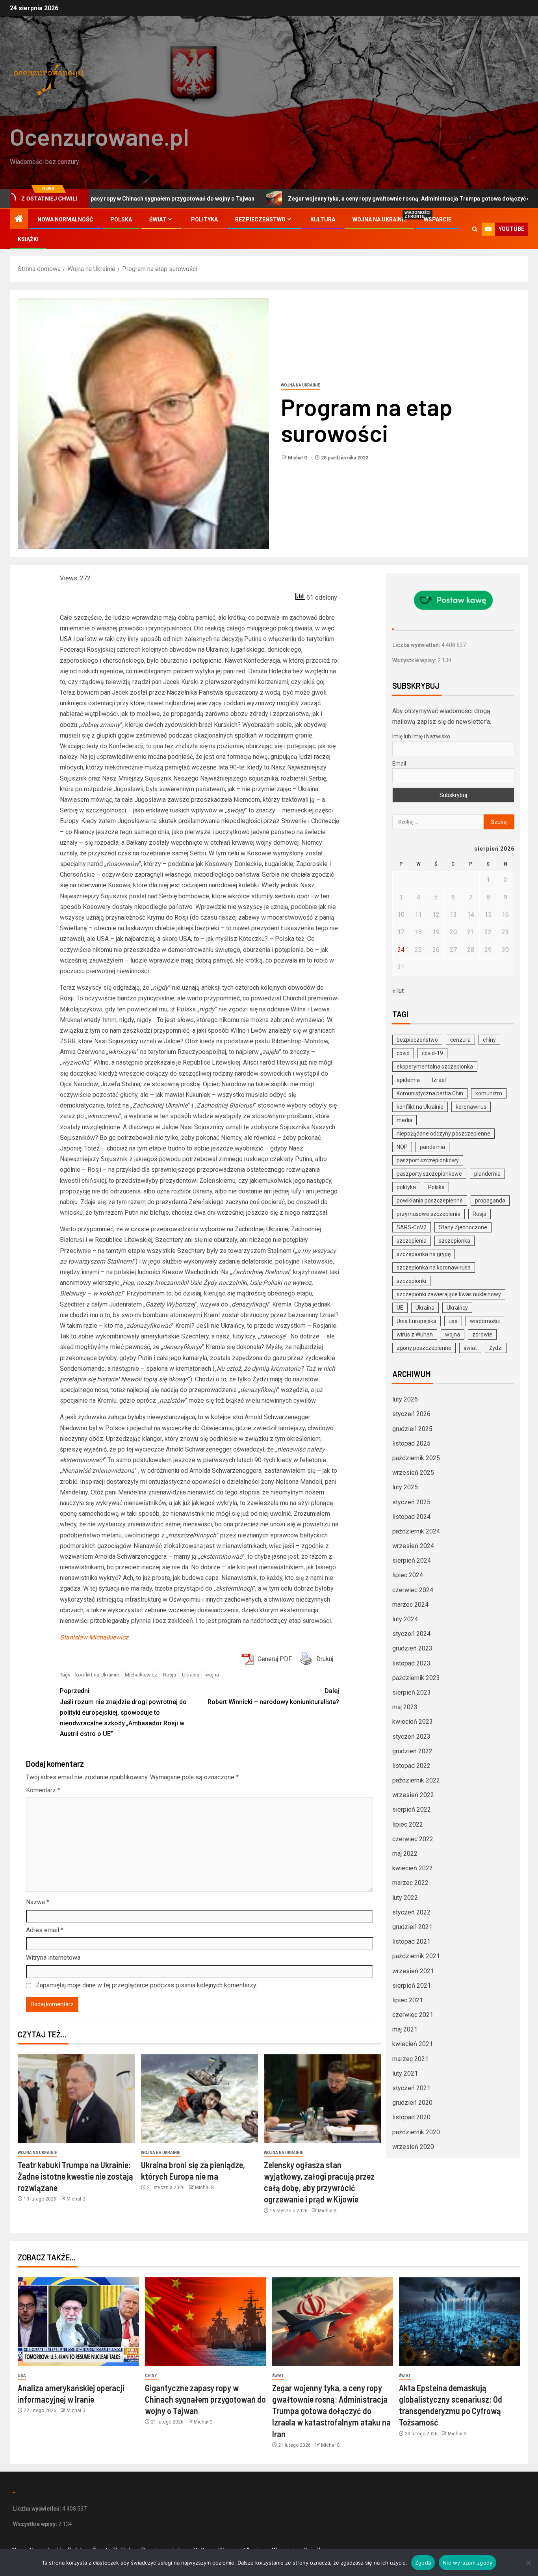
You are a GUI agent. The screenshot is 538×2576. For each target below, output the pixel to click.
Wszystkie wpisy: (415, 660)
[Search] (475, 229)
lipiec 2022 (408, 1824)
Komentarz (43, 1790)
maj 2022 (405, 1854)
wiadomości (485, 1321)
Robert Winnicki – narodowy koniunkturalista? (273, 1696)
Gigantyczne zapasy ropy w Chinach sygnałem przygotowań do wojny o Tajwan (205, 2399)
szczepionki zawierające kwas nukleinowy (449, 1294)
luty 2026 (405, 1399)
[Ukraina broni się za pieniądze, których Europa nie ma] (200, 2099)
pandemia (432, 1147)
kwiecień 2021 (413, 2044)
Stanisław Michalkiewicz (94, 1637)
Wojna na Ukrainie (379, 219)
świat (470, 1348)
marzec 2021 (410, 2059)
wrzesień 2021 (413, 1971)
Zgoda (423, 2563)
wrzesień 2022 (413, 1795)
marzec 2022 (410, 1883)
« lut (398, 991)
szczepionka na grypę (424, 1254)
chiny (489, 1040)
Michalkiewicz (141, 1675)
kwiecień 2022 (413, 1868)
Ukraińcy (457, 1308)
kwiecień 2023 (413, 1722)
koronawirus (471, 1107)
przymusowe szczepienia (429, 1214)
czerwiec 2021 (413, 2015)
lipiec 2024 (408, 1575)
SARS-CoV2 (412, 1227)
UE (400, 1308)
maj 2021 (405, 2029)
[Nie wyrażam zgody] (528, 2563)
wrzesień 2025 (413, 1473)
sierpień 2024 (412, 1560)
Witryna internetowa (53, 1958)
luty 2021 (405, 2073)
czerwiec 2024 (413, 1590)
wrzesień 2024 (413, 1546)
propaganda (490, 1201)
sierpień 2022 (412, 1809)
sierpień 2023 (412, 1692)
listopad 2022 (411, 1766)
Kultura (323, 219)
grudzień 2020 (412, 2103)
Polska (121, 219)
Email (399, 764)
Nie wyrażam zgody (468, 2563)
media (404, 1120)
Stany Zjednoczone (463, 1227)
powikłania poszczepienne (430, 1201)
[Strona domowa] (19, 219)
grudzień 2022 (412, 1751)
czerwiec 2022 (413, 1839)
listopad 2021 (411, 1941)
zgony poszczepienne (424, 1348)
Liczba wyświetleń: (417, 645)
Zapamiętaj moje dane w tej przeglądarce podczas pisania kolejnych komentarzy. (147, 1985)
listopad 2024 (411, 1517)
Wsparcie (438, 219)
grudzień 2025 (412, 1429)
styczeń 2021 (411, 2088)
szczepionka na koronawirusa (434, 1268)
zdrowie (482, 1334)
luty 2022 (405, 1898)
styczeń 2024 (411, 1634)
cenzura (460, 1040)
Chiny (151, 2376)
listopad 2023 (411, 1663)
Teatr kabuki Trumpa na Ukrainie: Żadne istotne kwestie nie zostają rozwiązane (75, 2176)
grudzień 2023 (412, 1648)
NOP (402, 1147)
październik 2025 (416, 1458)
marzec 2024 (410, 1605)
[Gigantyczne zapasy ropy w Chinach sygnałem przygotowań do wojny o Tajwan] (206, 2322)
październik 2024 (416, 1531)
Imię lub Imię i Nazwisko (421, 736)
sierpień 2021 (412, 1986)
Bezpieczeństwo (260, 219)
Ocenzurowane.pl (99, 136)
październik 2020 (416, 2132)
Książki (28, 239)
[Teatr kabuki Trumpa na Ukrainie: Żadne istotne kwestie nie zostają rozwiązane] (76, 2099)
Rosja (170, 1675)
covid (403, 1053)
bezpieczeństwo (417, 1040)
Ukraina (191, 1675)
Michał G (298, 458)
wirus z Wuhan (415, 1334)
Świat (158, 219)
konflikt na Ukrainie (97, 1675)
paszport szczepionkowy (428, 1160)
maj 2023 (405, 1707)
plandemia (487, 1174)
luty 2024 (405, 1619)
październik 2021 (416, 1956)
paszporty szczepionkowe (429, 1174)
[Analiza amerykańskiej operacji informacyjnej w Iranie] (78, 2322)
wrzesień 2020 (413, 2147)
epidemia (408, 1080)
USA (22, 2376)
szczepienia (412, 1241)
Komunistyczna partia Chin (430, 1093)
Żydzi (496, 1348)
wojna (212, 1675)
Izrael (439, 1080)
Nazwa (38, 1902)
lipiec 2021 (408, 2000)
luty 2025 (405, 1487)
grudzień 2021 (412, 1927)
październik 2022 (416, 1780)
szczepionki (411, 1281)
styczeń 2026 (411, 1414)
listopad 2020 (411, 2117)
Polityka (204, 219)
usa (453, 1321)
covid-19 (432, 1053)
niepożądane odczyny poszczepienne (443, 1134)
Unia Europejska (416, 1321)
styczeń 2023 (411, 1737)
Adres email (45, 1930)
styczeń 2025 (411, 1502)
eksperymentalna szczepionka (435, 1067)
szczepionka (455, 1241)
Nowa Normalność (65, 219)
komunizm (489, 1093)
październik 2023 (416, 1678)
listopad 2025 (411, 1443)
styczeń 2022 (411, 1912)
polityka (406, 1187)
